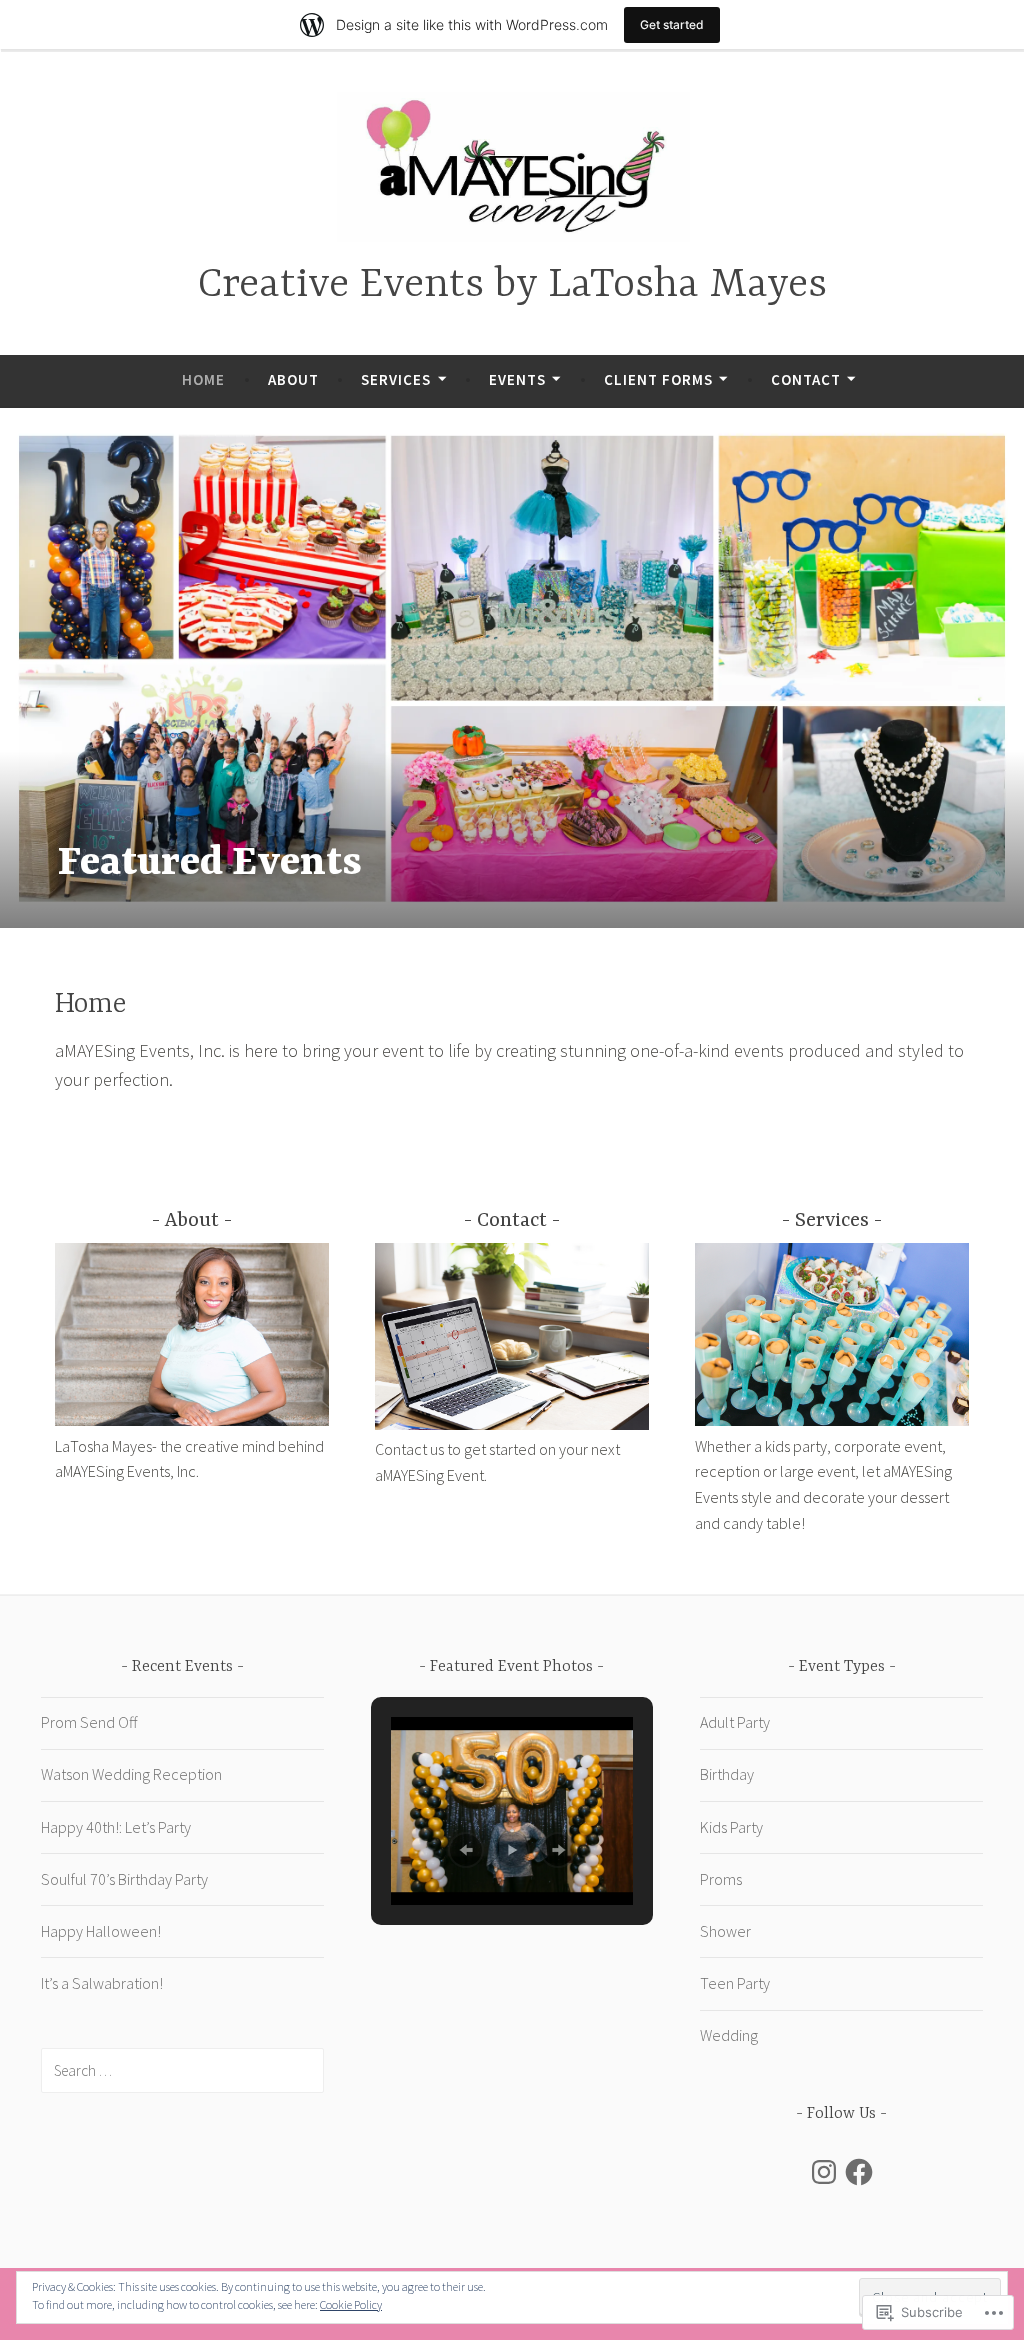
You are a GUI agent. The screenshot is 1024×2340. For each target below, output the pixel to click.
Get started (672, 24)
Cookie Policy (351, 2304)
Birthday (727, 1774)
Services (396, 379)
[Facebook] (859, 2172)
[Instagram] (824, 2172)
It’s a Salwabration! (102, 1983)
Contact (806, 379)
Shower (725, 1931)
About (293, 379)
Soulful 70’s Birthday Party (124, 1879)
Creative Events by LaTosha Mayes (512, 285)
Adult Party (735, 1722)
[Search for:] (182, 2070)
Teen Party (735, 1983)
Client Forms (658, 379)
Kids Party (731, 1827)
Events (517, 379)
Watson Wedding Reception (131, 1774)
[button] (466, 1850)
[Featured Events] (512, 668)
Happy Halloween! (101, 1931)
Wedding (729, 2035)
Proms (721, 1879)
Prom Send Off (89, 1722)
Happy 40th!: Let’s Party (116, 1827)
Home (203, 379)
